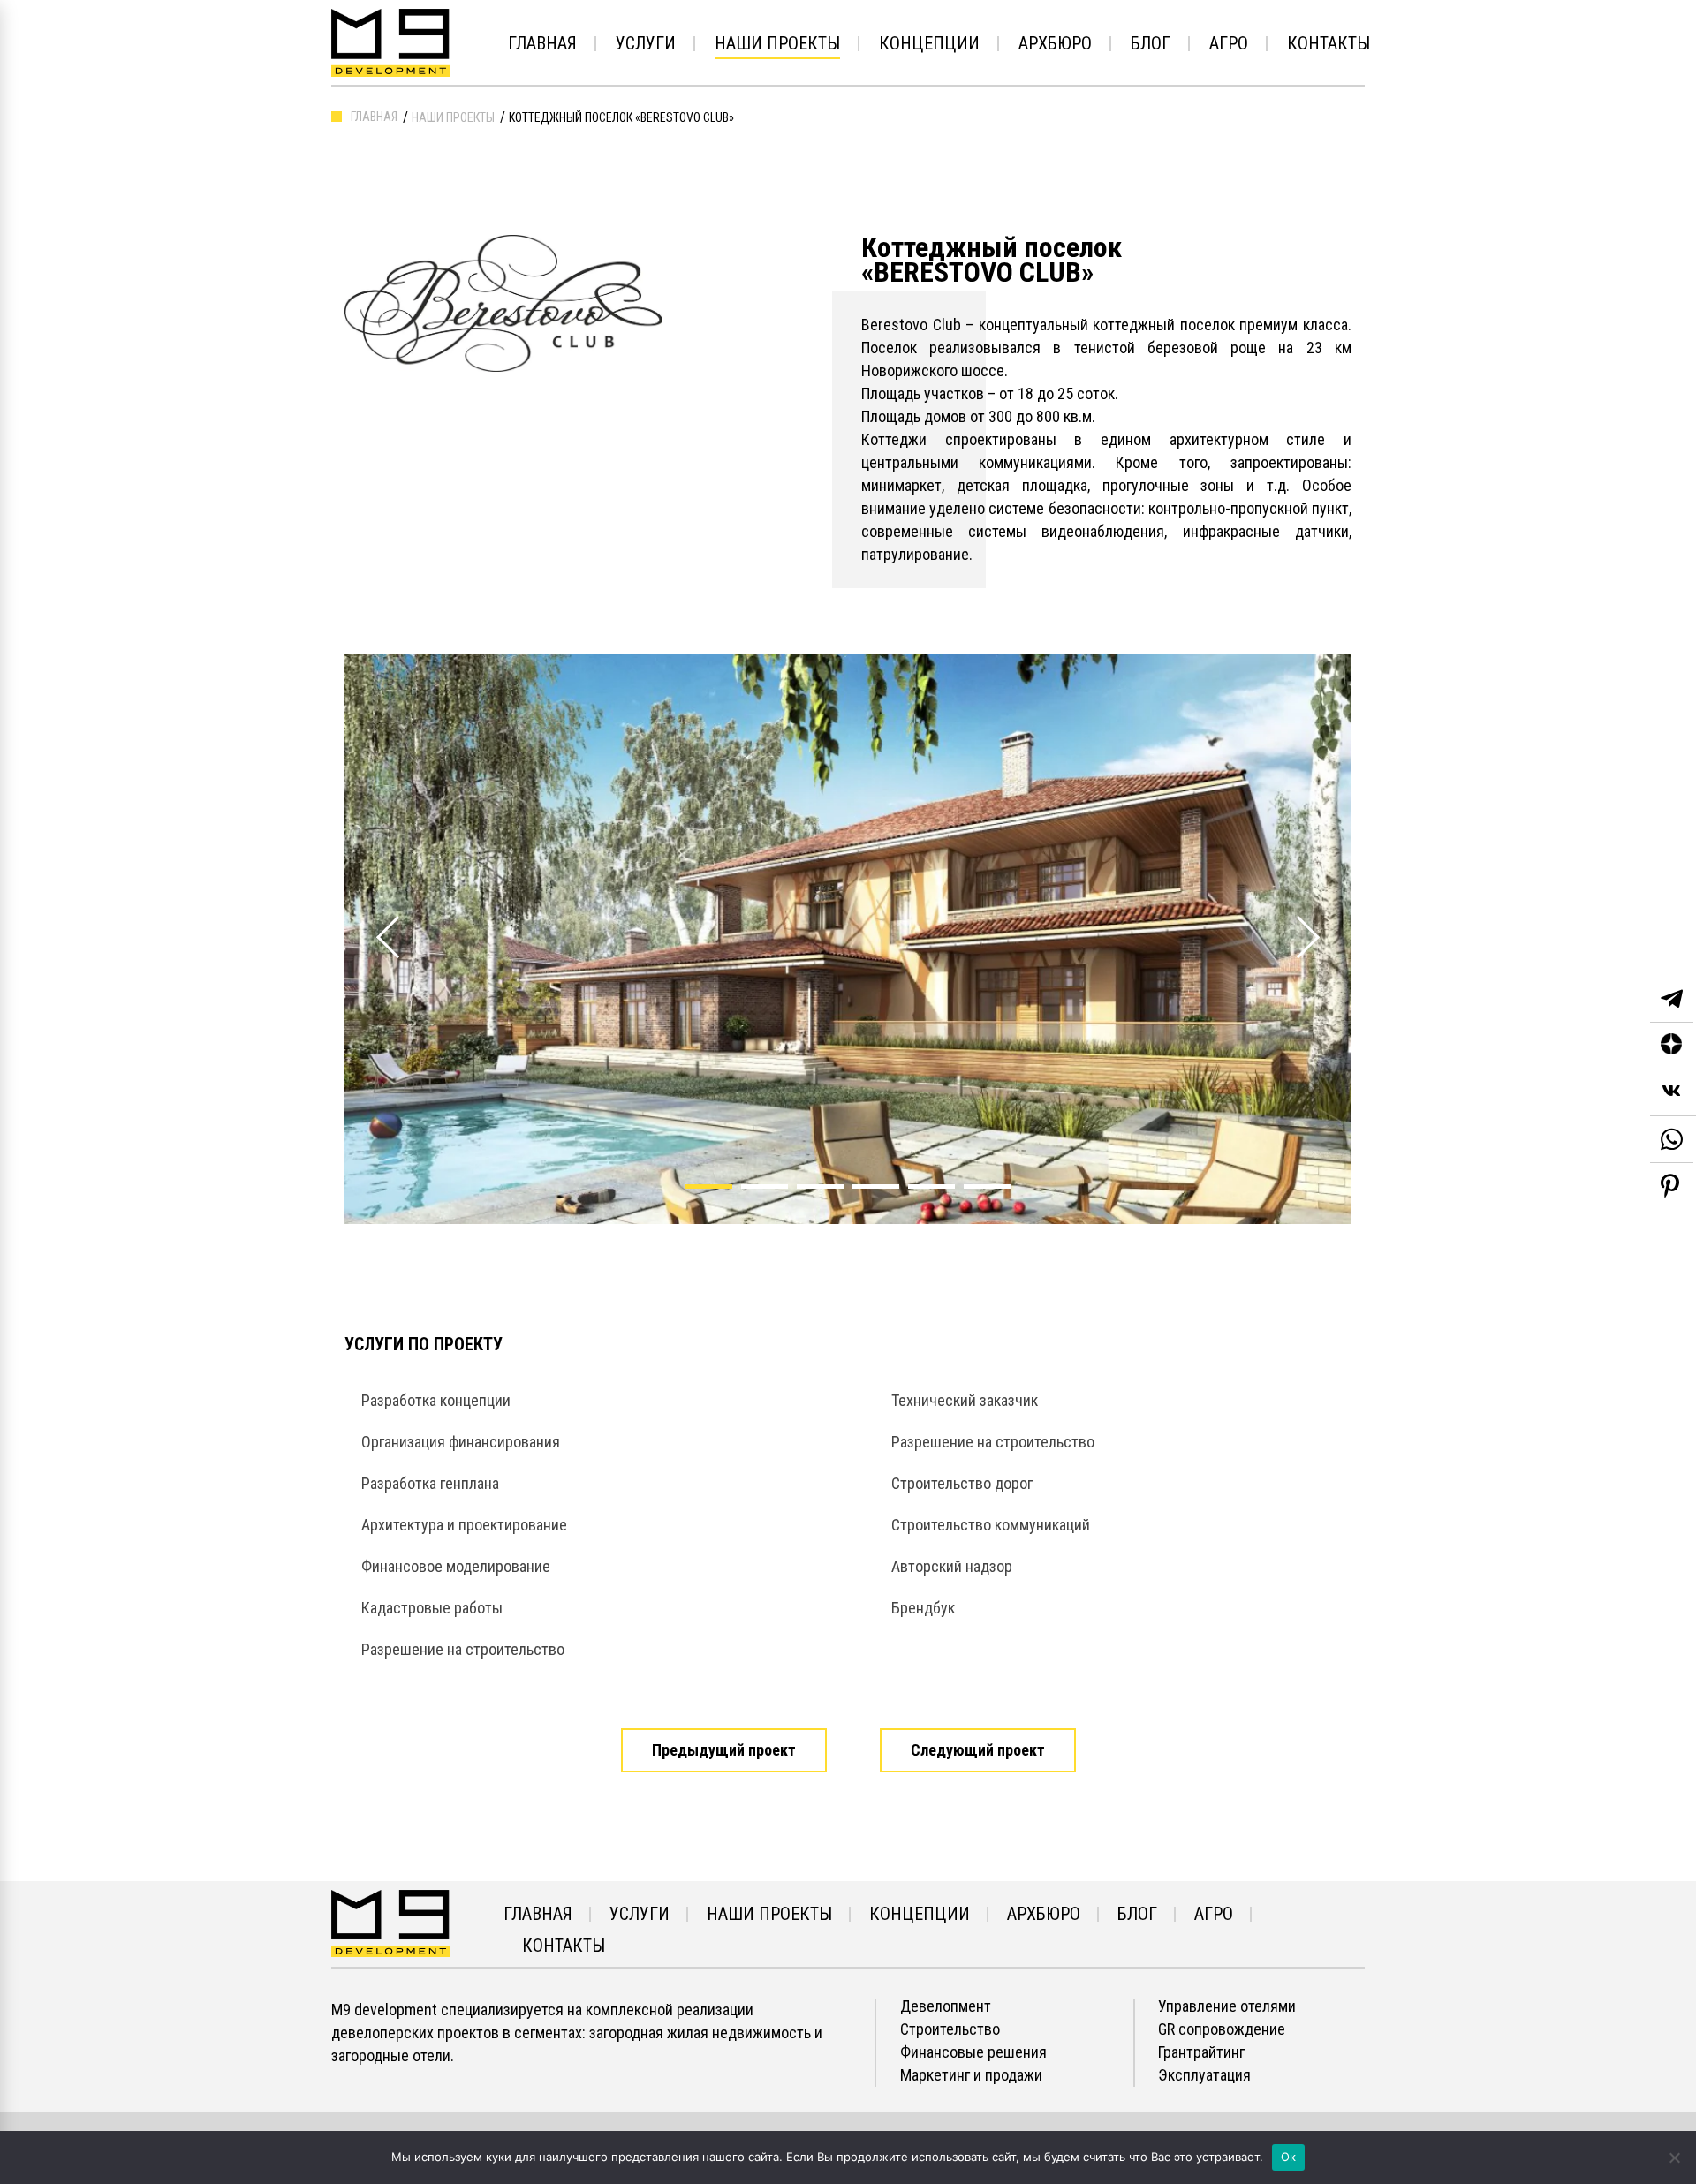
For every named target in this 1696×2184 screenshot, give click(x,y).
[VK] (1673, 1093)
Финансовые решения (973, 2052)
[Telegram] (1672, 999)
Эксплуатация (1204, 2075)
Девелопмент (946, 2006)
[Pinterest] (1670, 1186)
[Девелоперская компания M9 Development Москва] (391, 1922)
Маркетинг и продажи (971, 2075)
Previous (376, 918)
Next (1296, 918)
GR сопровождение (1222, 2029)
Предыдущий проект (724, 1750)
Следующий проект (978, 1750)
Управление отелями (1227, 2006)
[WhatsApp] (1672, 1140)
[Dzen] (1673, 1046)
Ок (1289, 2157)
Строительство (950, 2029)
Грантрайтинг (1201, 2052)
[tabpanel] (848, 939)
